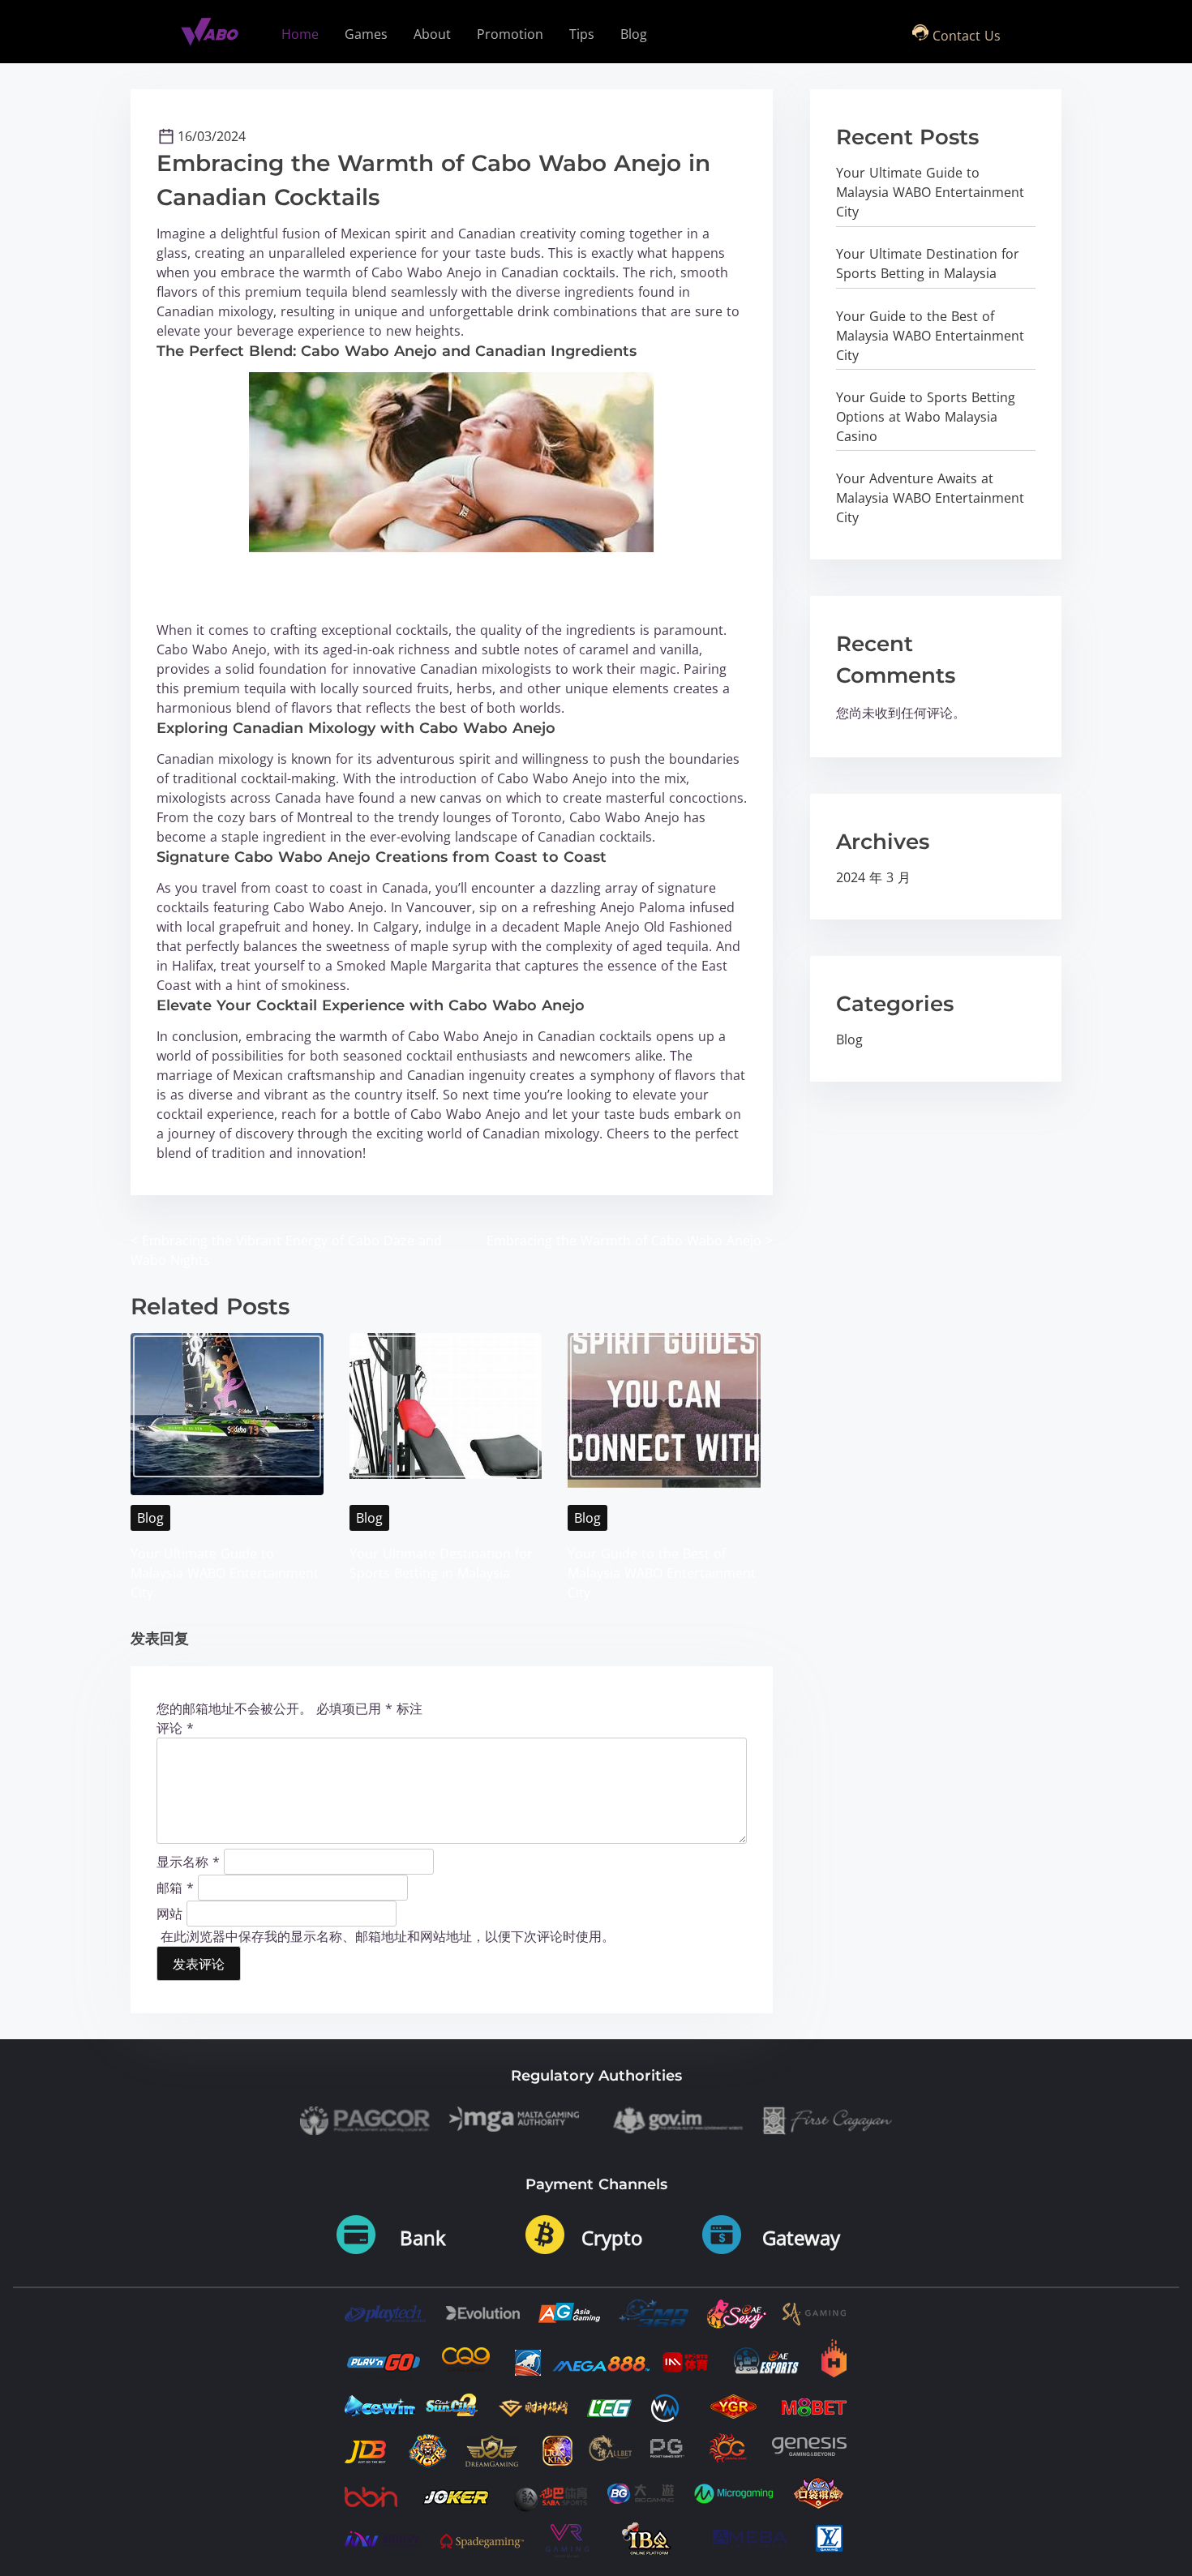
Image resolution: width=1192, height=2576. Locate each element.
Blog (150, 1518)
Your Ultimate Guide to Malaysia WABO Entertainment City (225, 1573)
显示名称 (188, 1861)
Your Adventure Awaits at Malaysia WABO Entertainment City (930, 498)
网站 (169, 1913)
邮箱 (175, 1887)
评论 (175, 1728)
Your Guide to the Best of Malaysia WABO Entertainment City (662, 1573)
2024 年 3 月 (873, 877)
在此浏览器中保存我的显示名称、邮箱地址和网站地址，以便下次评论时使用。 (388, 1936)
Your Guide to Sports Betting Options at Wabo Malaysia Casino (926, 417)
